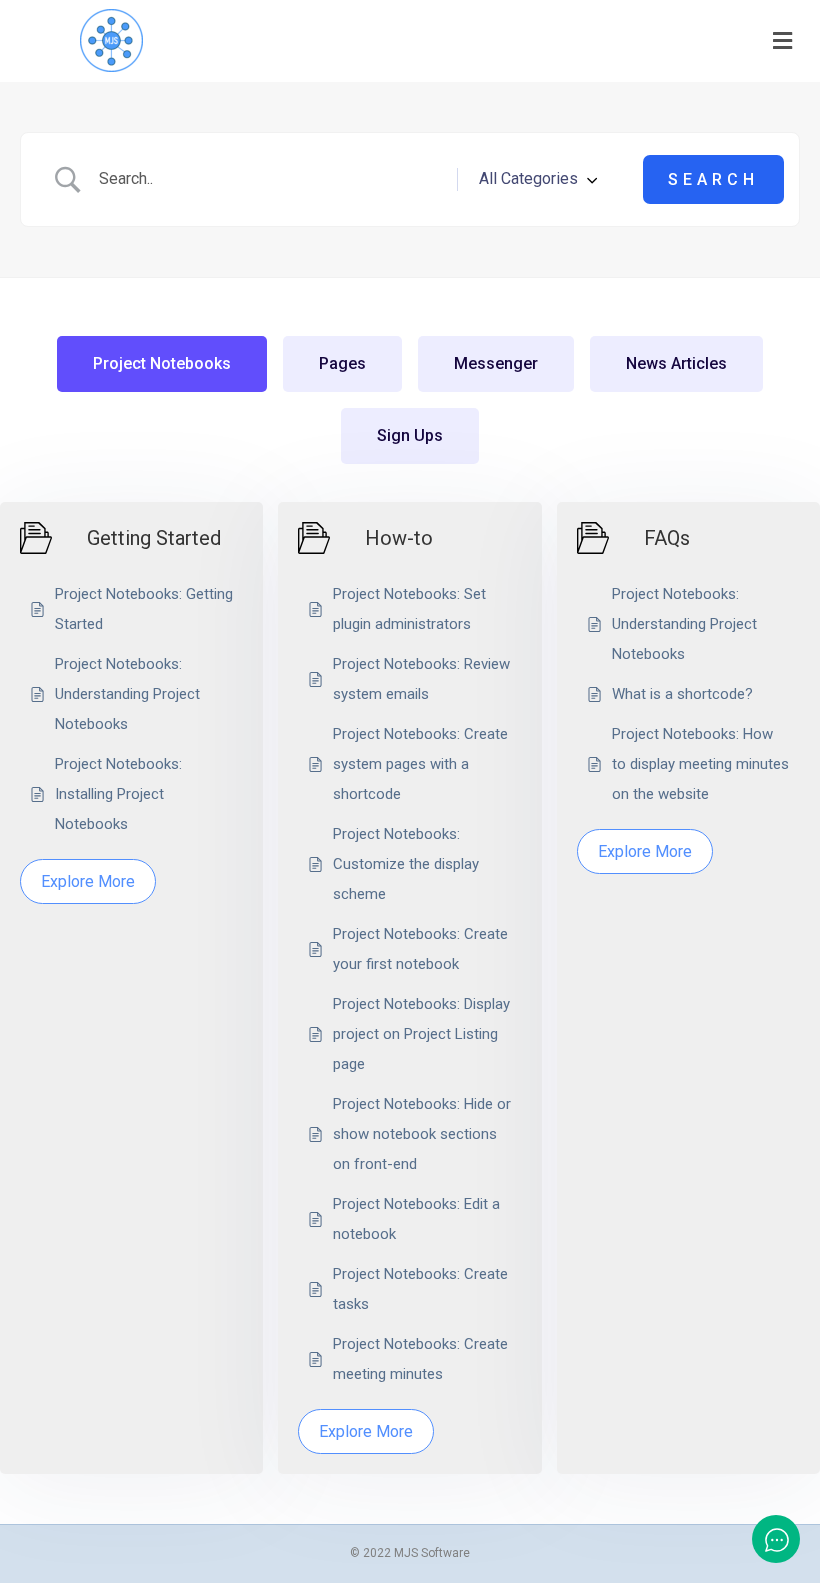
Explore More (88, 881)
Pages (342, 363)
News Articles (676, 363)
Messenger (496, 363)
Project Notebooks (162, 363)
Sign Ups (410, 435)
